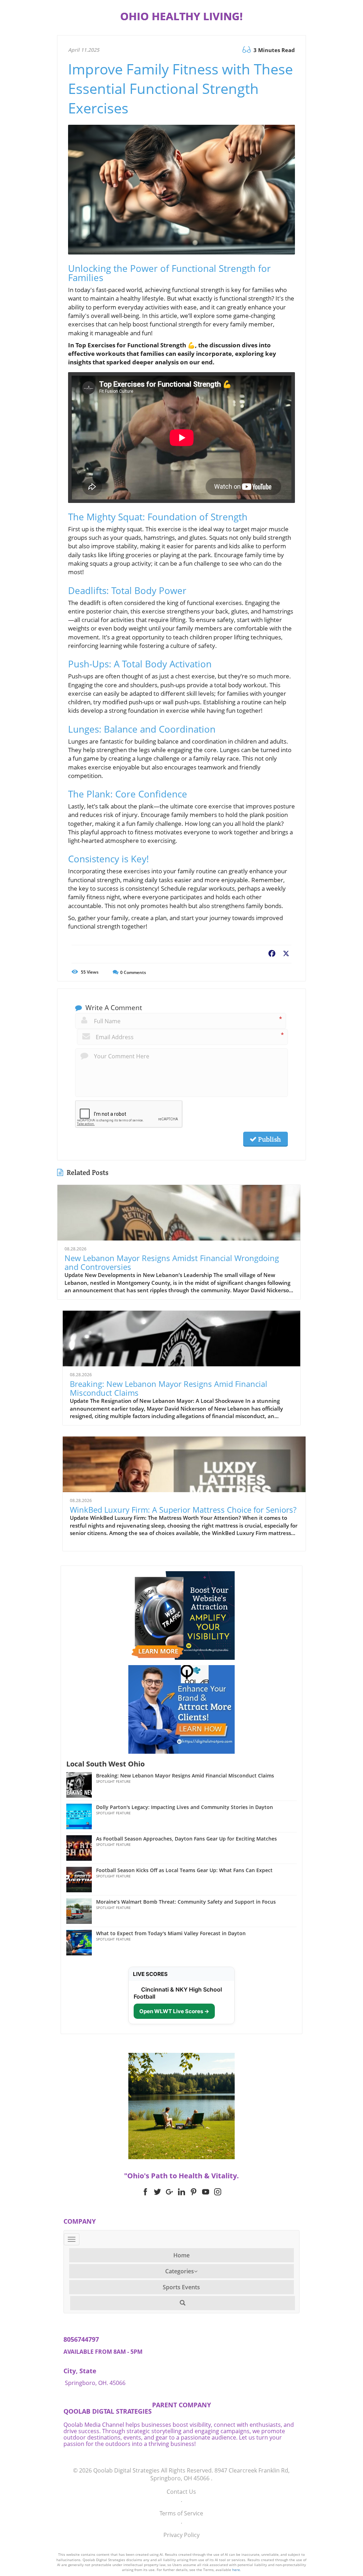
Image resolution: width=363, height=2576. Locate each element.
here (236, 2570)
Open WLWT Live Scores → (174, 2011)
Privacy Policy (181, 2535)
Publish (269, 1139)
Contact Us (181, 2492)
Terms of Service (181, 2513)
